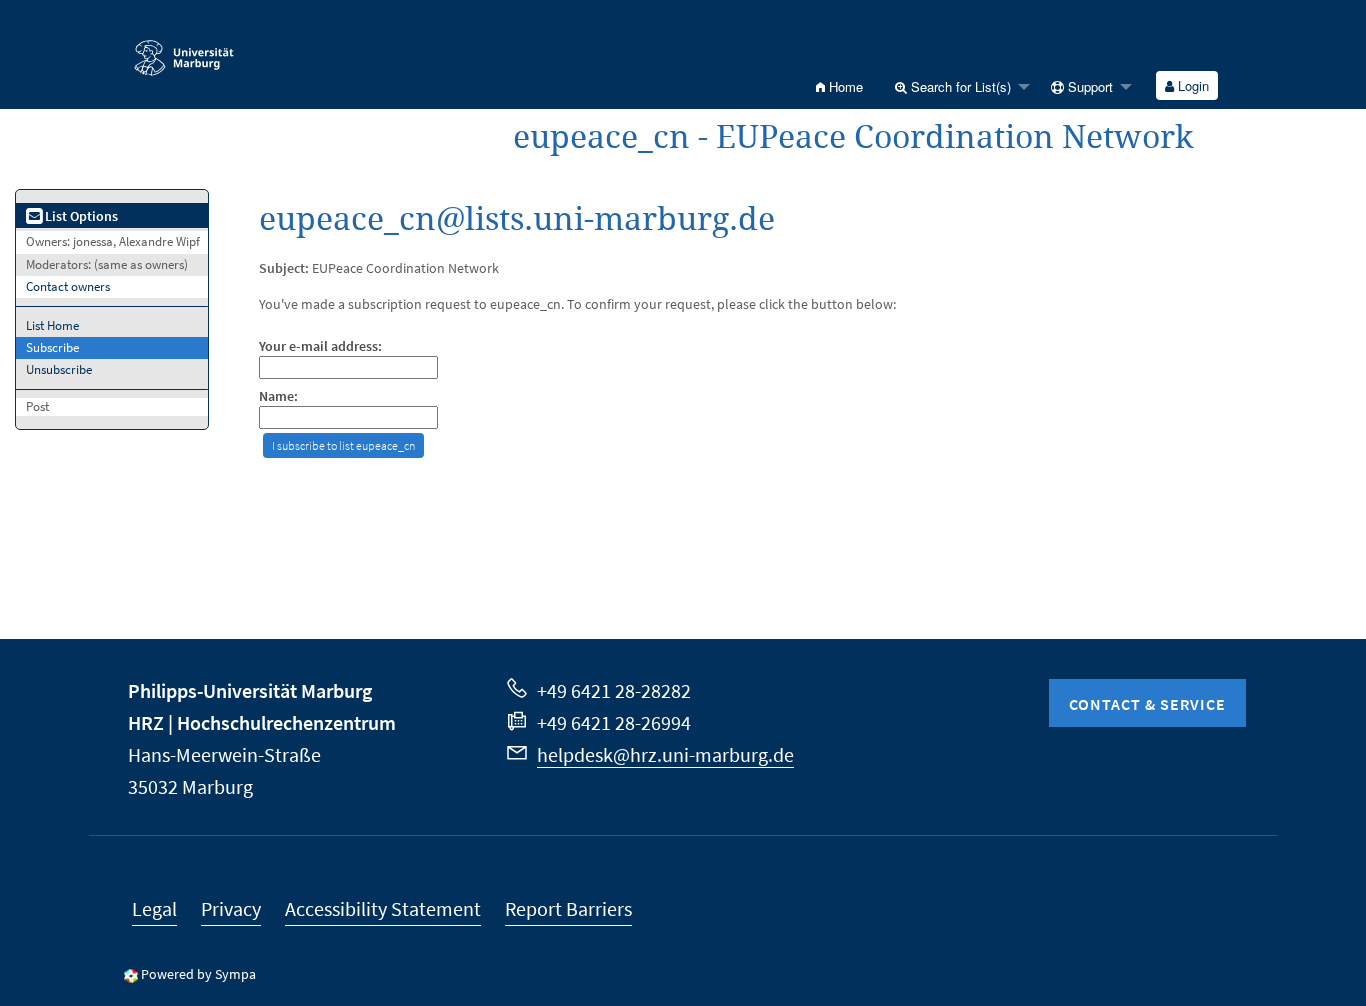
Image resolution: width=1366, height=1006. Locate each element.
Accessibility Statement (383, 908)
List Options (80, 216)
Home (844, 86)
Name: (278, 396)
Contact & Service (1147, 704)
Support (1088, 86)
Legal (154, 908)
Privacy (231, 908)
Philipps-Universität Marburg (250, 690)
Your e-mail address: (320, 346)
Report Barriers (568, 908)
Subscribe (52, 347)
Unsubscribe (59, 369)
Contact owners (68, 286)
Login (1191, 85)
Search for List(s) (959, 86)
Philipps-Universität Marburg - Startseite (234, 49)
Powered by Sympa (198, 974)
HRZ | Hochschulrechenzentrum (262, 722)
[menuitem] (839, 86)
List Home (52, 325)
